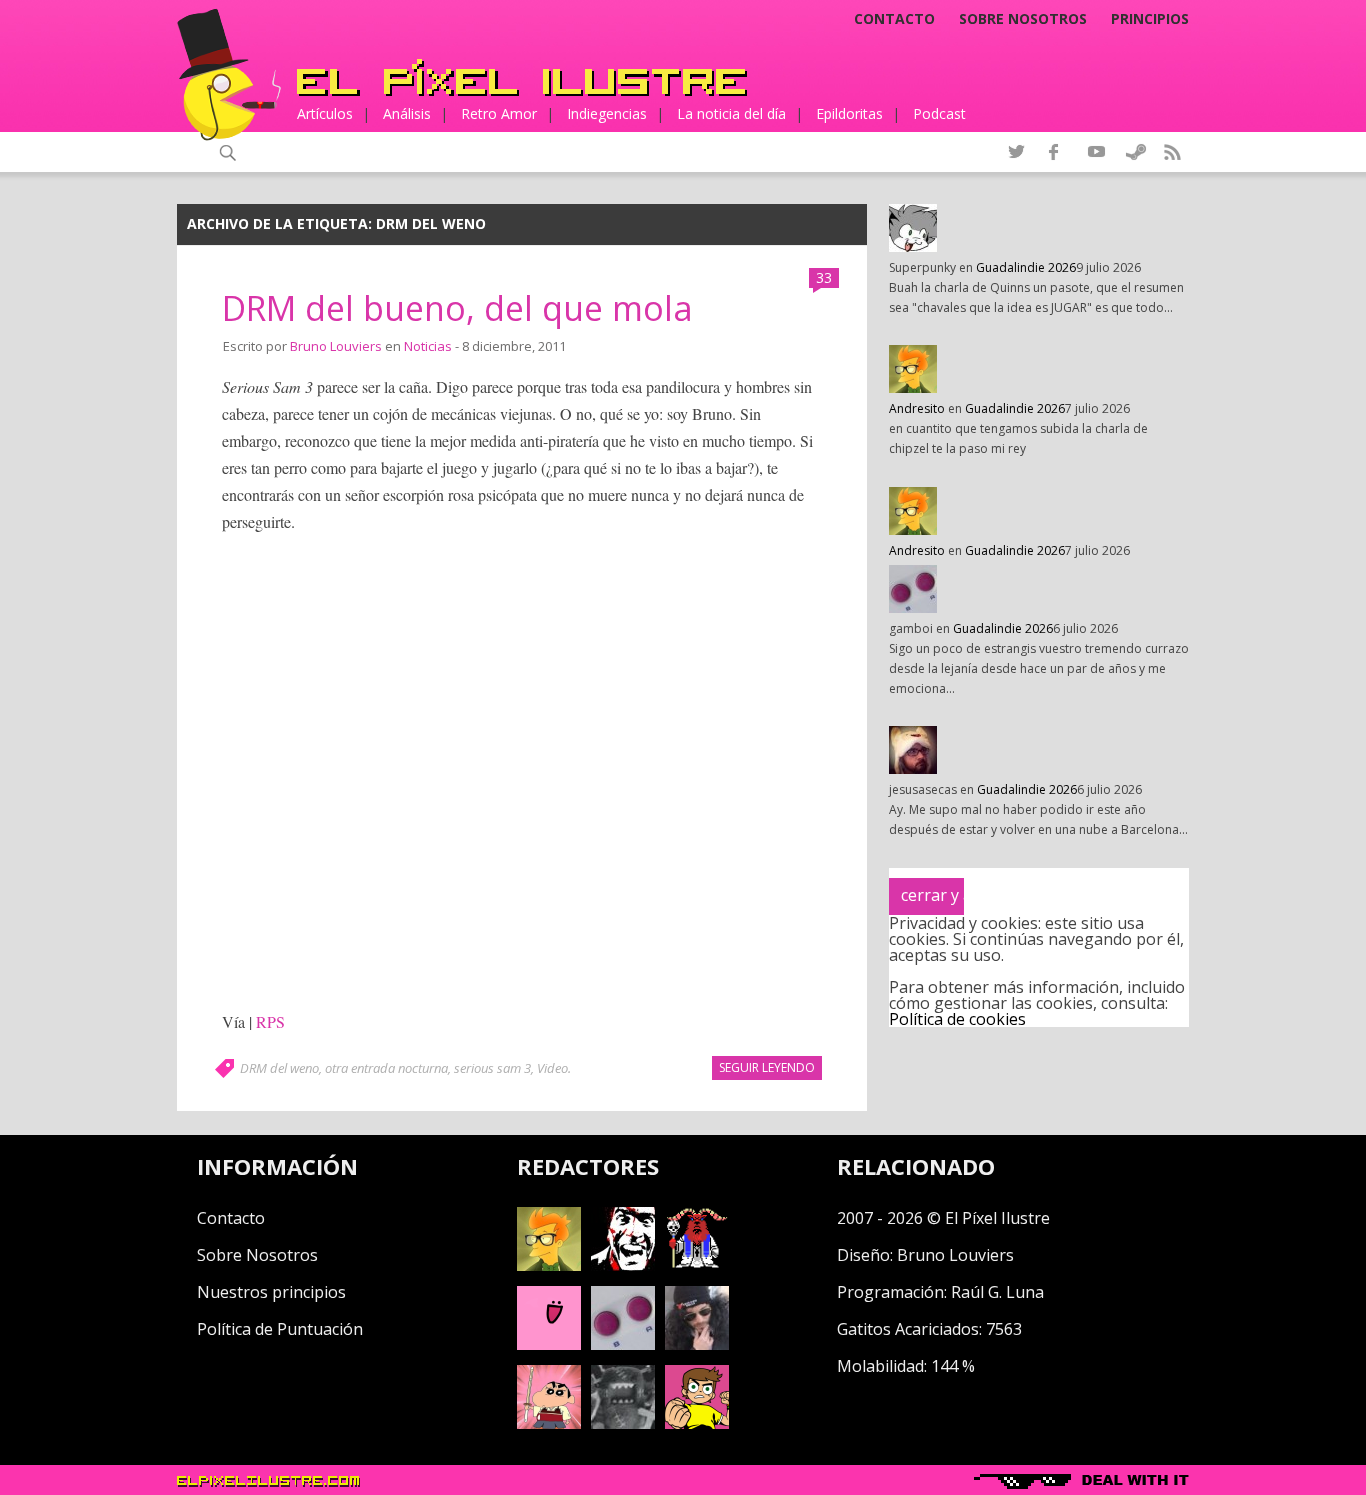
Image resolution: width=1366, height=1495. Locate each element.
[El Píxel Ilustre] (522, 77)
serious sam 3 (492, 1068)
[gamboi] (623, 1344)
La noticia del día (731, 113)
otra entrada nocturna (386, 1068)
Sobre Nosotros (257, 1255)
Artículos (325, 113)
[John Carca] (697, 1344)
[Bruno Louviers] (549, 1344)
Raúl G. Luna (997, 1292)
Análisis (407, 113)
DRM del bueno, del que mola (457, 308)
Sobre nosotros (1023, 19)
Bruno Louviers (336, 346)
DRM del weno (279, 1068)
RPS (270, 1021)
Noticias (428, 346)
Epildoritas (849, 113)
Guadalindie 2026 (1026, 267)
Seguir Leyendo (767, 1067)
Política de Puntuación (280, 1329)
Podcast (939, 113)
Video (552, 1068)
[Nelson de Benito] (623, 1265)
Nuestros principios (271, 1292)
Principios (1150, 19)
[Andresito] (549, 1265)
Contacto (894, 19)
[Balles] (697, 1423)
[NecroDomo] (623, 1423)
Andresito (917, 408)
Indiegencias (607, 113)
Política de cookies (957, 1019)
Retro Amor (499, 113)
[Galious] (697, 1265)
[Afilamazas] (549, 1423)
